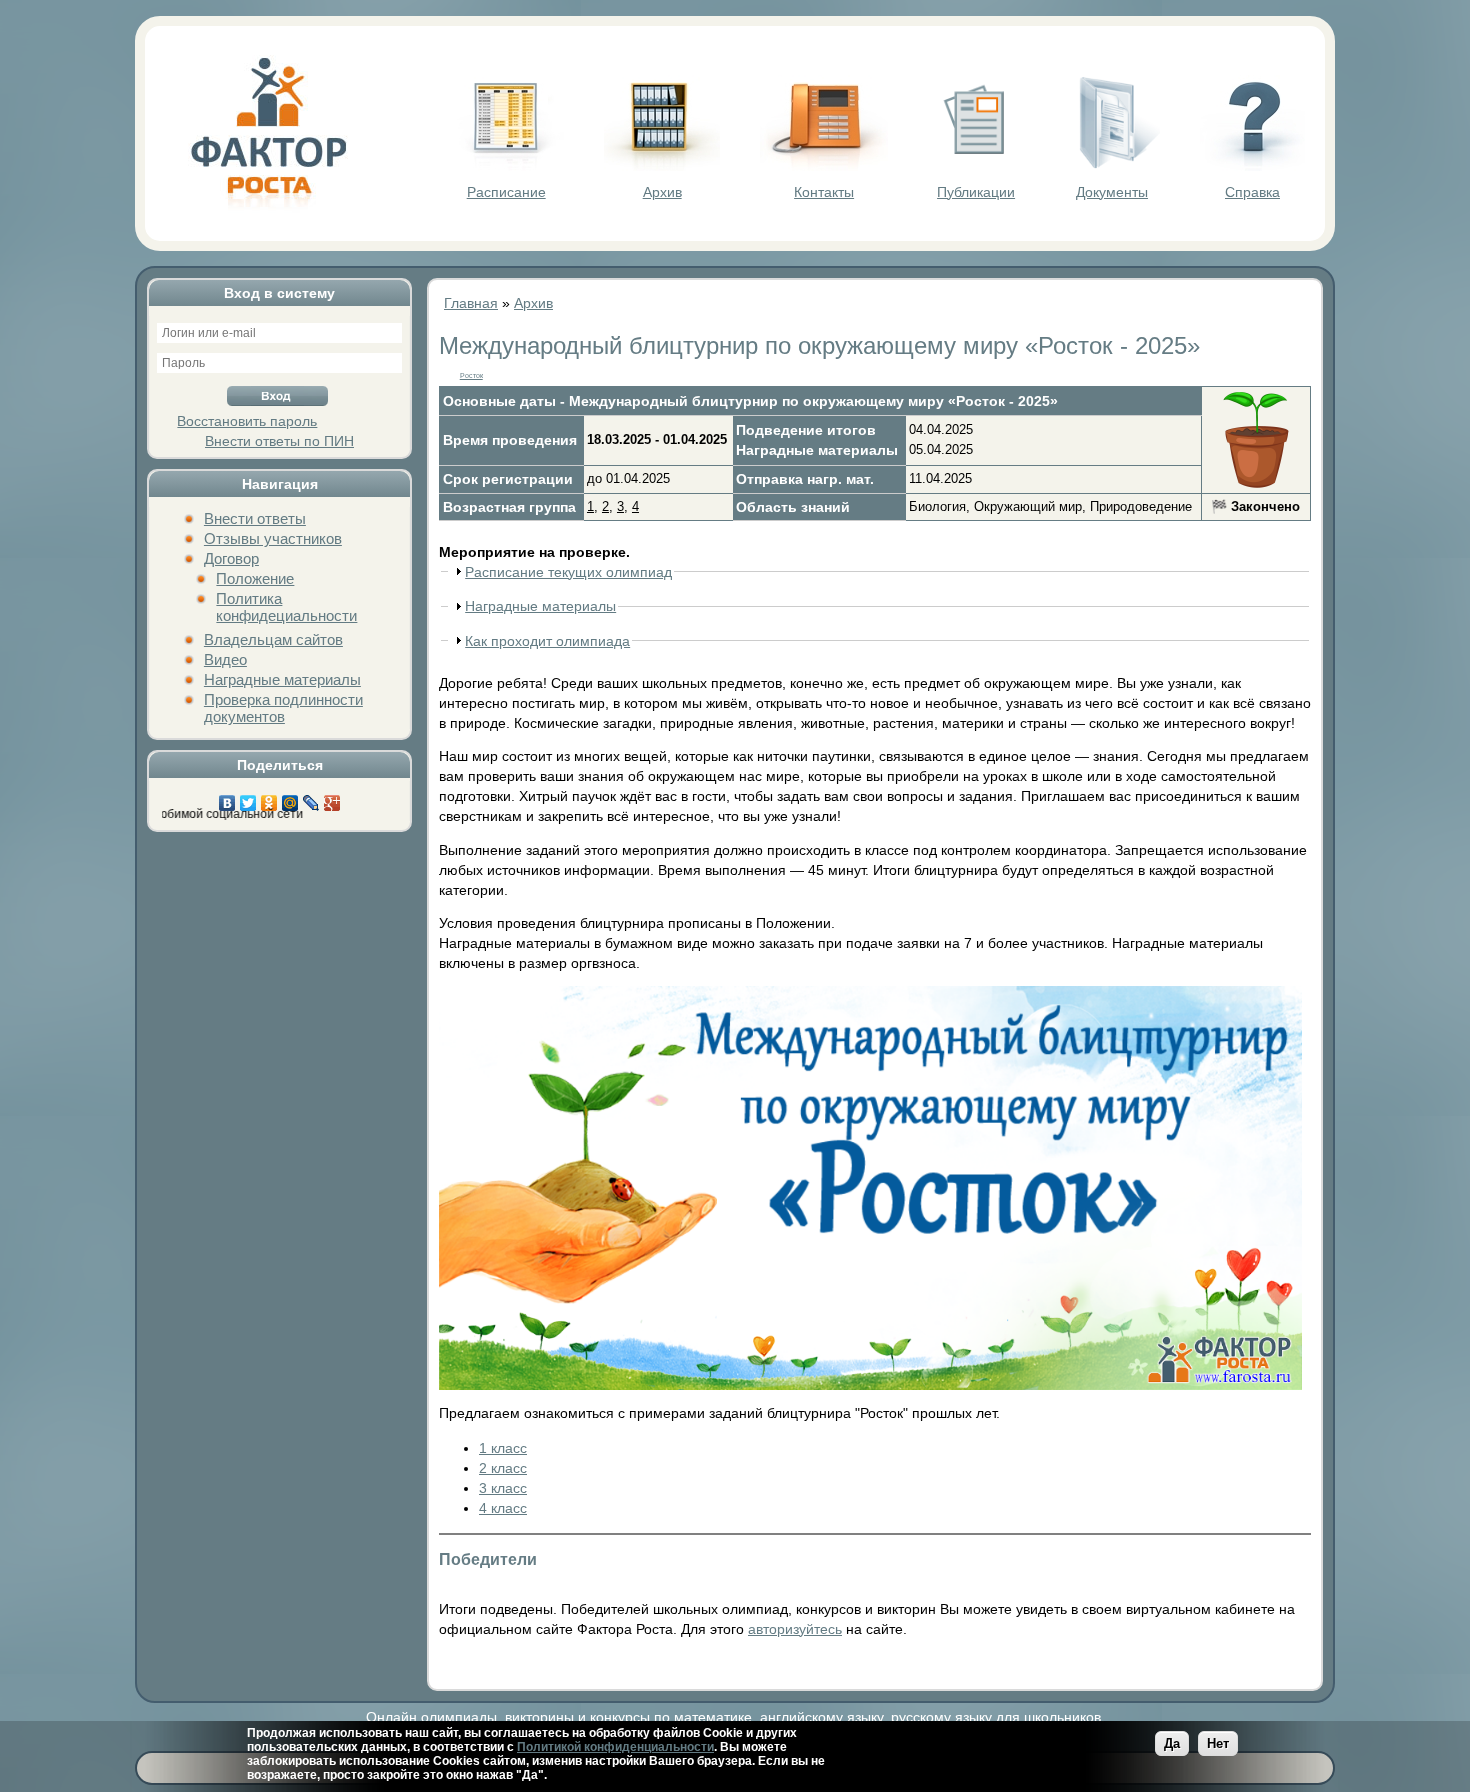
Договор (231, 558)
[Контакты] (824, 166)
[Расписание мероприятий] (506, 166)
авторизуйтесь (795, 1629)
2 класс (503, 1468)
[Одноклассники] (269, 798)
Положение (255, 578)
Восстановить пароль (247, 421)
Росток (471, 375)
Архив (662, 192)
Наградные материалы (282, 679)
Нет (1218, 1743)
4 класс (503, 1508)
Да (1172, 1743)
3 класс (503, 1488)
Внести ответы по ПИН (279, 441)
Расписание (506, 192)
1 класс (503, 1448)
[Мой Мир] (290, 798)
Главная (471, 303)
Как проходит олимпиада (547, 641)
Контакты (824, 192)
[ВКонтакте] (227, 798)
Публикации (976, 192)
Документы (1112, 192)
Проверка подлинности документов (283, 708)
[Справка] (1252, 166)
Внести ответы (255, 518)
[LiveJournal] (311, 798)
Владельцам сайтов (273, 639)
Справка (1252, 192)
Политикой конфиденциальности (615, 1747)
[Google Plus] (332, 798)
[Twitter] (248, 798)
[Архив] (662, 166)
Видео (225, 659)
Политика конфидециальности (286, 607)
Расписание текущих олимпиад (568, 572)
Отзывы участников (273, 538)
